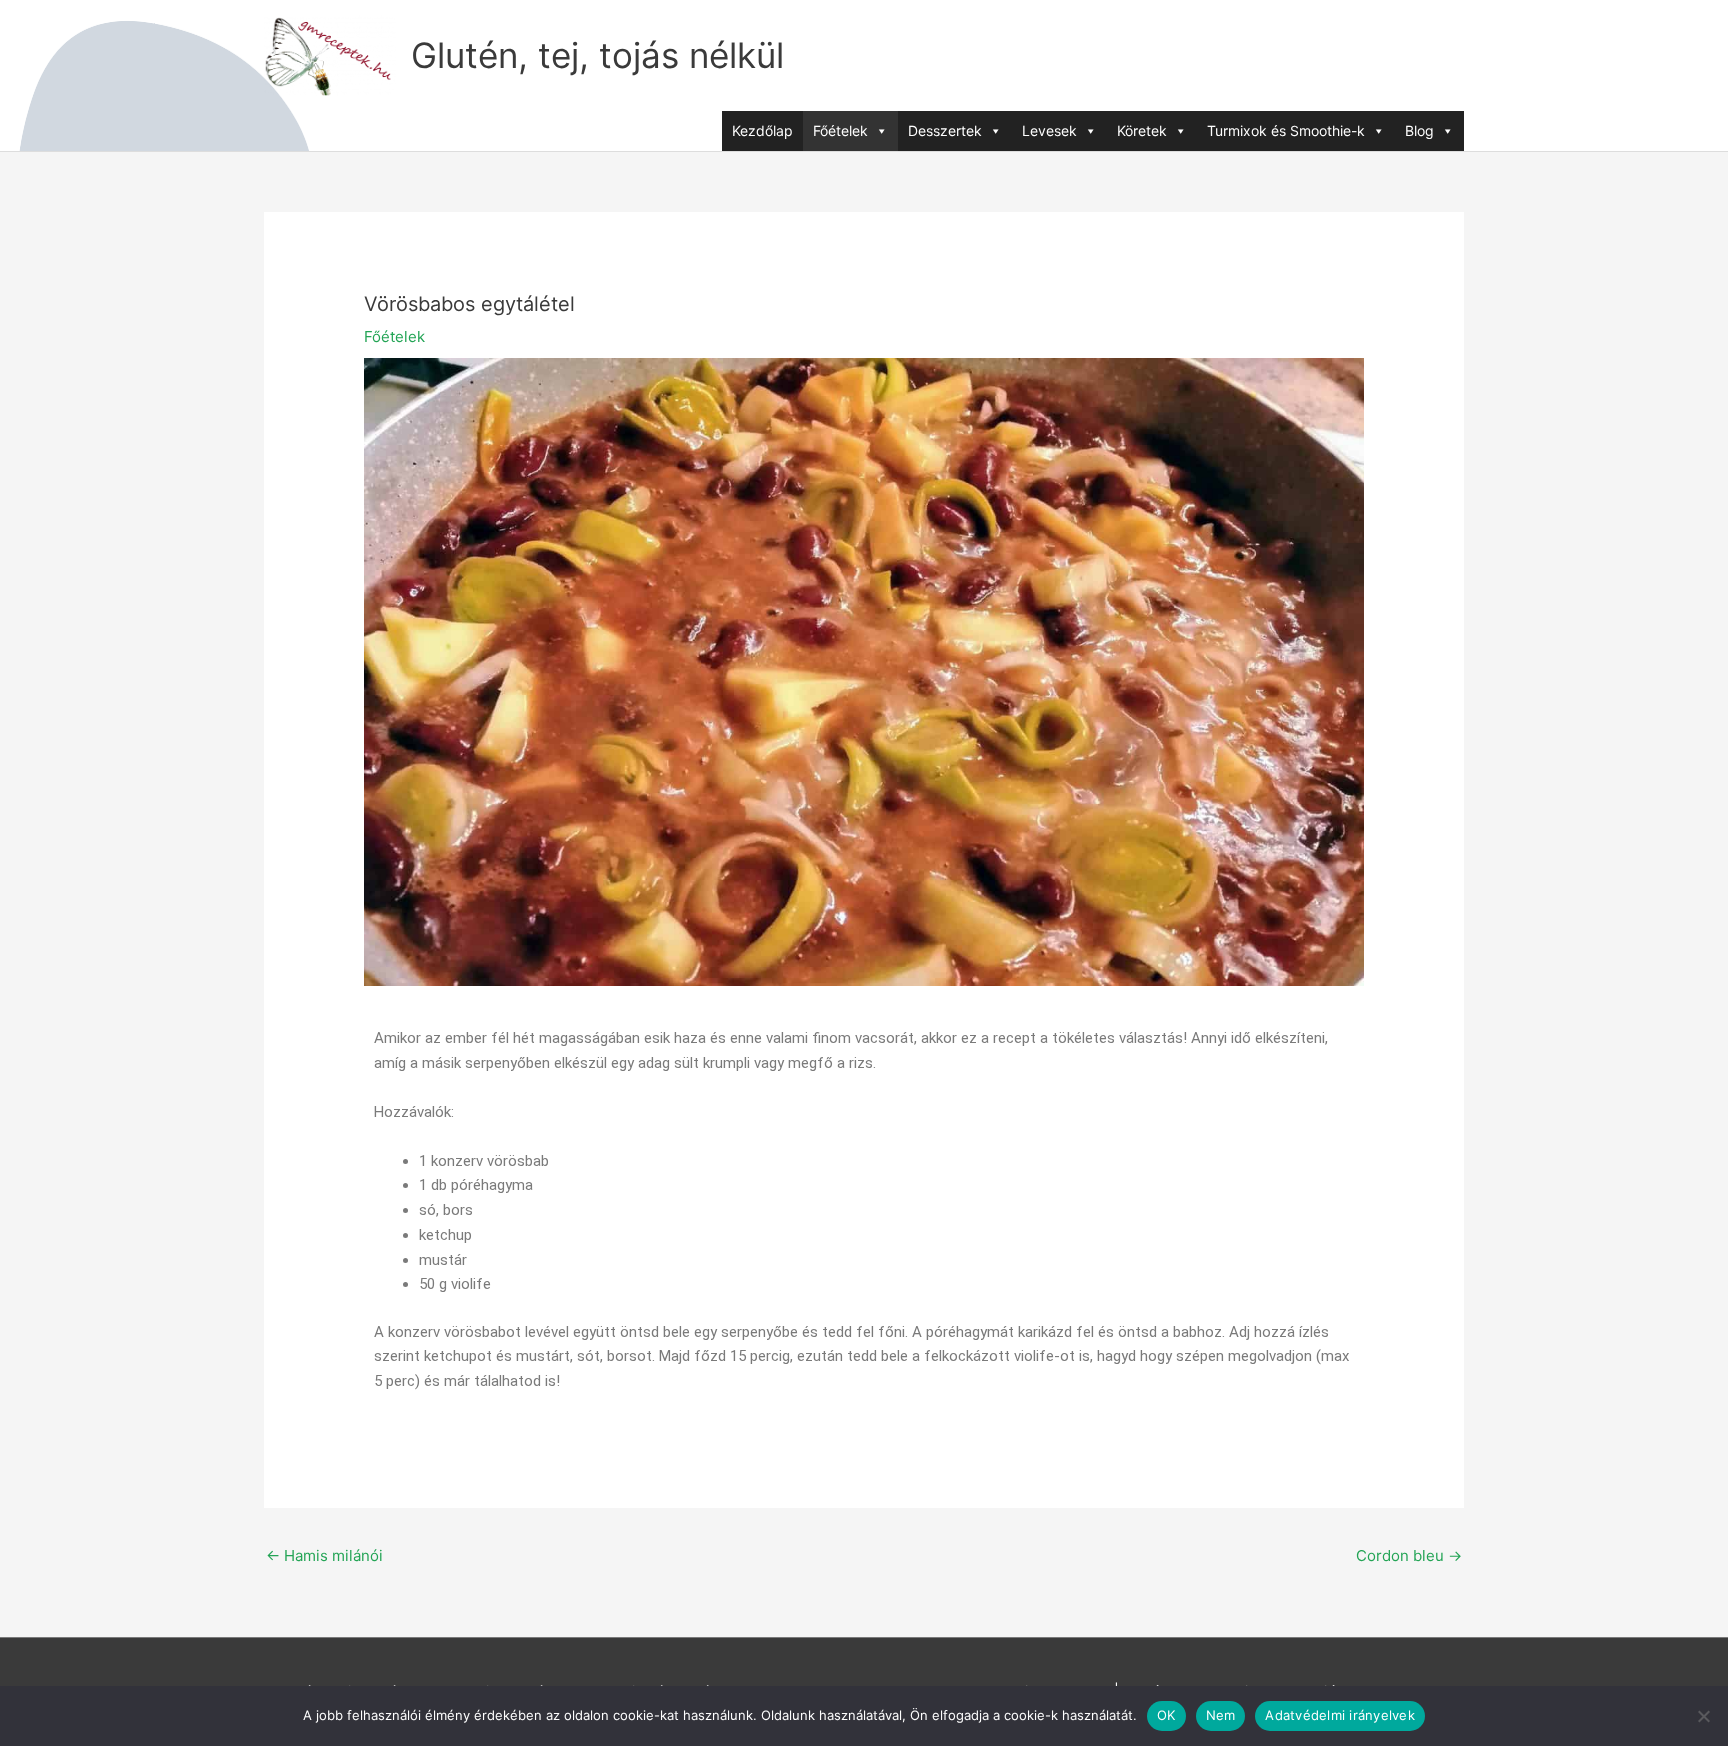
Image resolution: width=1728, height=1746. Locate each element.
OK (1166, 1715)
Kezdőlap (762, 130)
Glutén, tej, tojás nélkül (597, 55)
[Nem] (1703, 1716)
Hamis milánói (324, 1555)
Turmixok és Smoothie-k (1286, 130)
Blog (1419, 130)
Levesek (1049, 130)
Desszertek (945, 130)
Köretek (1142, 130)
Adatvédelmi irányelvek (1340, 1715)
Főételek (840, 130)
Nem (1221, 1715)
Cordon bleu (1409, 1555)
